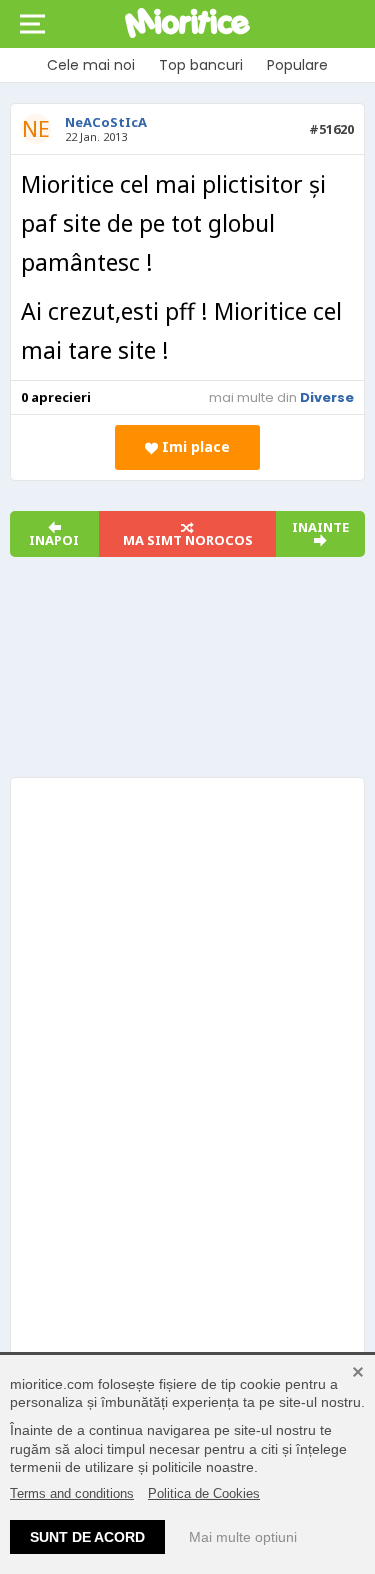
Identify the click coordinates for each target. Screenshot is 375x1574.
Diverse (327, 397)
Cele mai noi (91, 65)
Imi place (194, 446)
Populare (297, 65)
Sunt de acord (87, 1537)
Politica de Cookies (204, 1493)
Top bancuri (201, 65)
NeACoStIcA (106, 122)
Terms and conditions (72, 1493)
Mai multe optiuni (243, 1537)
